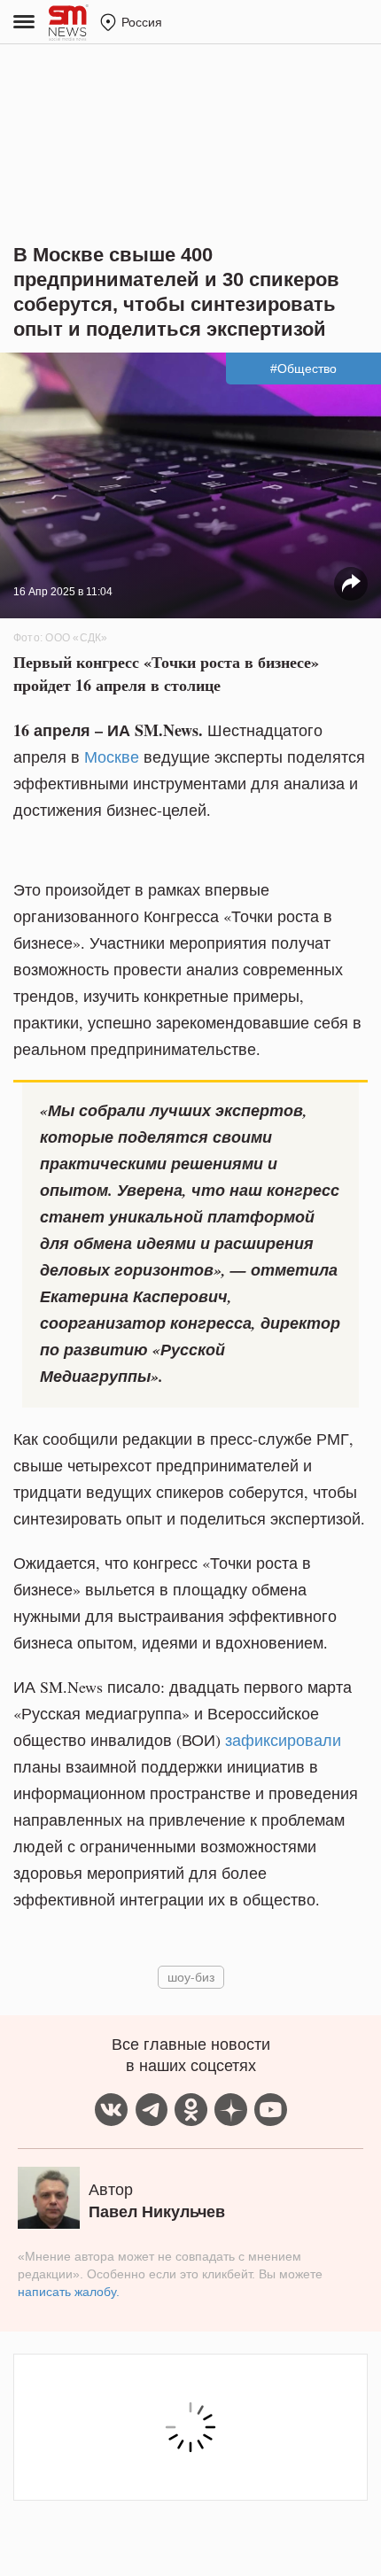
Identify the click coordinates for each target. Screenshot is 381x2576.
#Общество (303, 369)
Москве (112, 757)
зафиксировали (283, 1740)
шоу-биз (191, 1977)
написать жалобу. (69, 2292)
